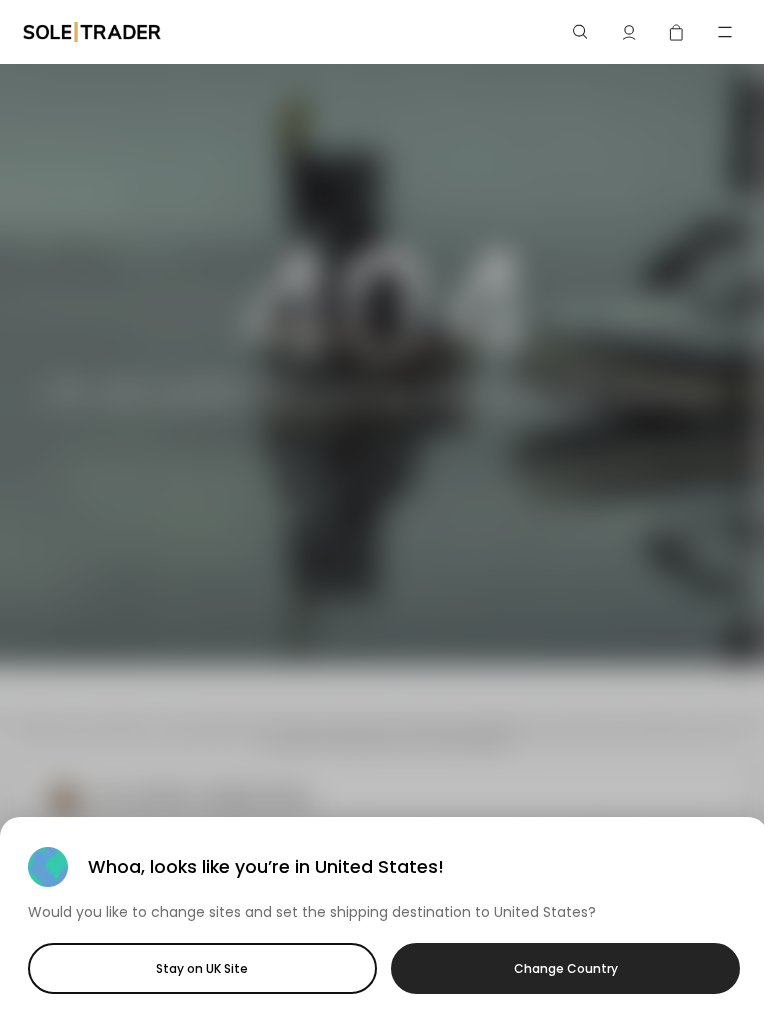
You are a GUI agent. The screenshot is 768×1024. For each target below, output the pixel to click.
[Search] (581, 32)
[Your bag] (677, 32)
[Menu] (725, 32)
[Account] (629, 32)
